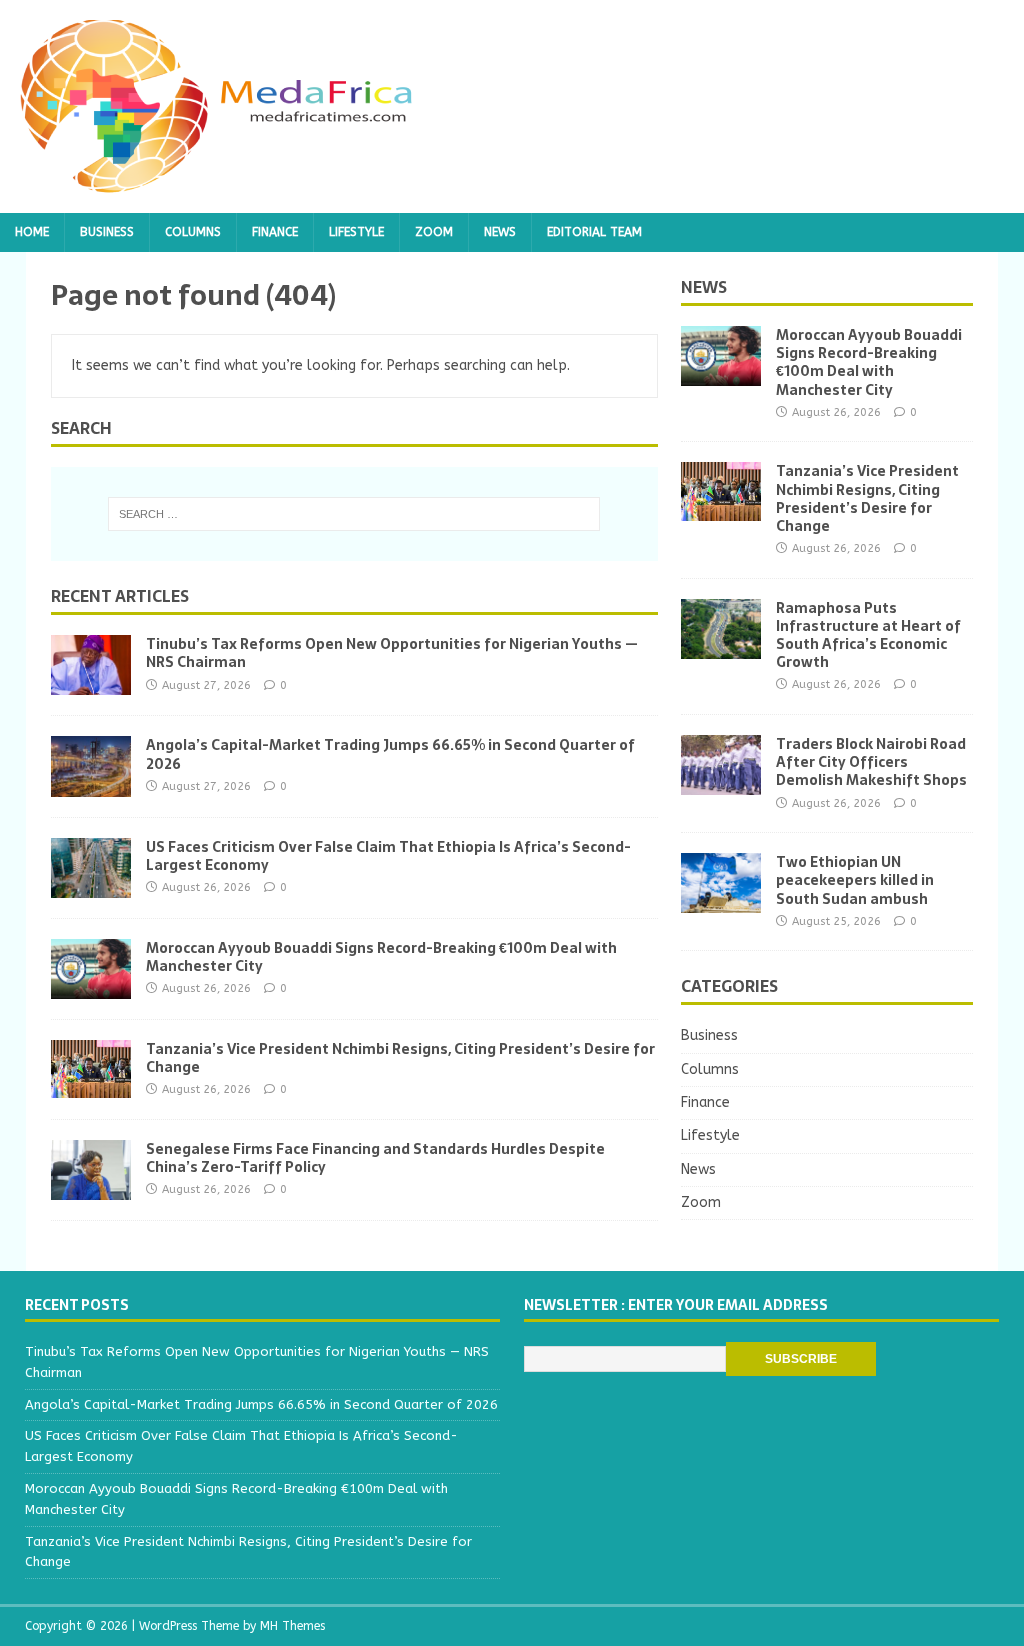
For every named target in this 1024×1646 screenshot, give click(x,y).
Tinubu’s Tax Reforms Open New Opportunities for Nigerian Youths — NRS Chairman (392, 653)
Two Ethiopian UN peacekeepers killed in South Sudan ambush (855, 880)
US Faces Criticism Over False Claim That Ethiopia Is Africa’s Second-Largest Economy (388, 856)
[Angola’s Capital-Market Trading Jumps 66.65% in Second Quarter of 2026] (91, 784)
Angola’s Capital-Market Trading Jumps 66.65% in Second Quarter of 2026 (390, 754)
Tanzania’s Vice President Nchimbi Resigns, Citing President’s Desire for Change (400, 1058)
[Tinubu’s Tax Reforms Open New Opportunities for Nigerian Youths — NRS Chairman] (91, 683)
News (500, 232)
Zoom (434, 232)
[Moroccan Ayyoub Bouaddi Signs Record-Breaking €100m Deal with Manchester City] (91, 986)
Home (32, 232)
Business (107, 232)
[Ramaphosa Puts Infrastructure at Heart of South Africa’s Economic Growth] (721, 646)
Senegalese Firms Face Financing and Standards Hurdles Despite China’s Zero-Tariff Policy (375, 1158)
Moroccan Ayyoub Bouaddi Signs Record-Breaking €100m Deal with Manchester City (381, 957)
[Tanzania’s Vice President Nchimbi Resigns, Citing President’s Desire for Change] (91, 1086)
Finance (275, 232)
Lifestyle (356, 232)
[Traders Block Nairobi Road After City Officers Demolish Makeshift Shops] (721, 783)
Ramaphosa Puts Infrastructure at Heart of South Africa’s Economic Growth (868, 635)
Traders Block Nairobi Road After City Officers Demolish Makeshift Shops (871, 762)
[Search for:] (354, 514)
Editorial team (594, 232)
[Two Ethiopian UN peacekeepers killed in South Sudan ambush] (721, 901)
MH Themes (292, 1626)
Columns (193, 232)
